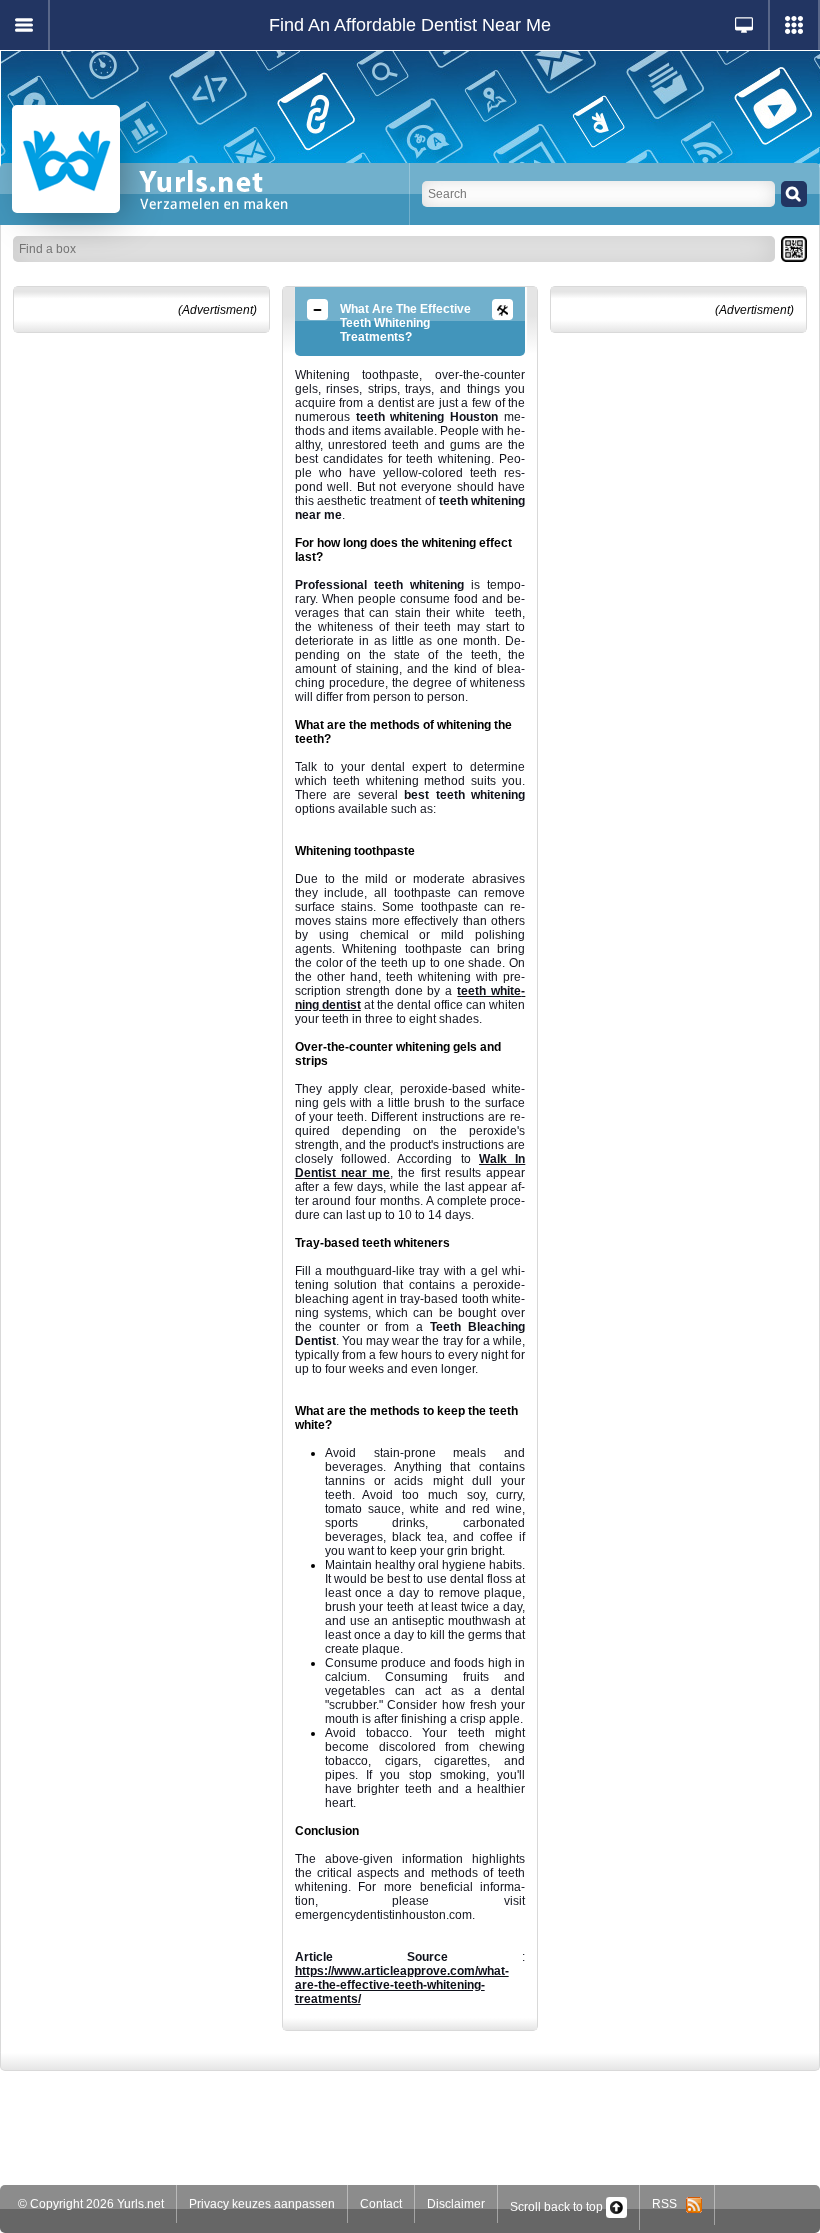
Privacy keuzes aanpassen (262, 2204)
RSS (669, 2204)
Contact (381, 2204)
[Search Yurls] (794, 194)
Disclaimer (456, 2204)
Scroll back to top (558, 2207)
